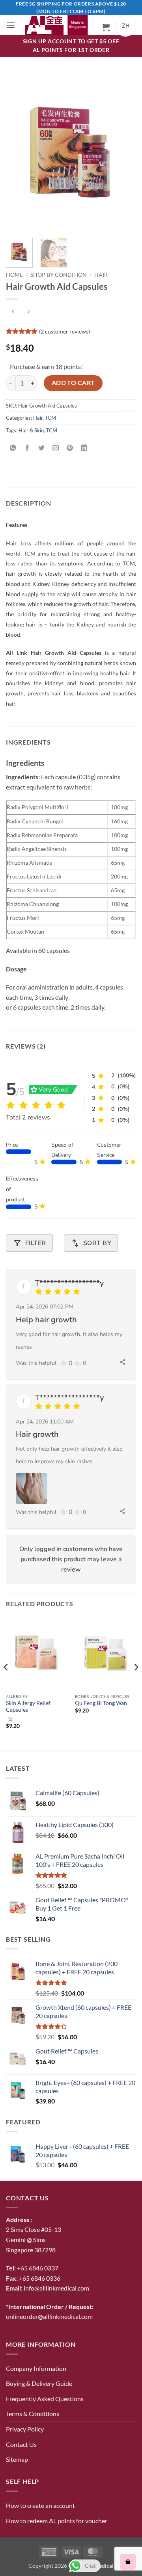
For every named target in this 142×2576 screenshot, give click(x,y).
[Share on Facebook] (27, 448)
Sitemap (17, 2459)
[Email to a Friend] (56, 448)
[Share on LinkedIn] (84, 448)
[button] (11, 25)
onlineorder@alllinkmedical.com (49, 2316)
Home (14, 275)
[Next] (123, 152)
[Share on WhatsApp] (13, 448)
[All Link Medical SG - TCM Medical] (59, 25)
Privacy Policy (25, 2429)
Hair (101, 275)
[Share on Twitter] (42, 448)
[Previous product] (28, 312)
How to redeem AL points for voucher (57, 2521)
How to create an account (40, 2505)
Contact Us (21, 2444)
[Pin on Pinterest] (70, 448)
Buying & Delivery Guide (39, 2383)
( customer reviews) (64, 331)
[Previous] (19, 152)
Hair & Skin (31, 430)
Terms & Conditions (33, 2414)
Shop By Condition (59, 275)
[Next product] (13, 312)
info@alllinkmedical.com (56, 2288)
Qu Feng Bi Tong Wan (101, 1703)
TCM (50, 418)
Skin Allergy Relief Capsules (28, 1707)
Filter (29, 1243)
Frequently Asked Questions (45, 2399)
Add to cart (73, 383)
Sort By (91, 1243)
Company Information (36, 2368)
